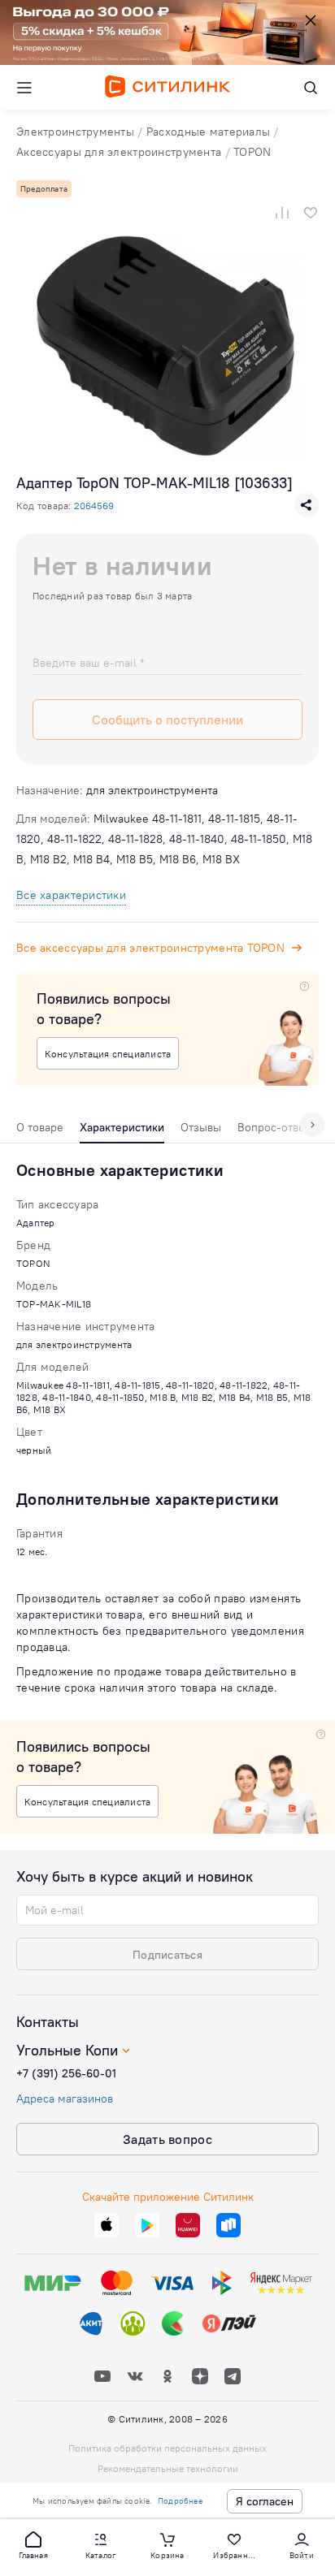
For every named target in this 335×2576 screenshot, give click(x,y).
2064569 (94, 506)
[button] (33, 2544)
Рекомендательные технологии (168, 2468)
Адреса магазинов (65, 2098)
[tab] (40, 1131)
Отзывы (201, 1127)
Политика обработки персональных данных (167, 2448)
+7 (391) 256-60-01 (66, 2073)
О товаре (40, 1127)
